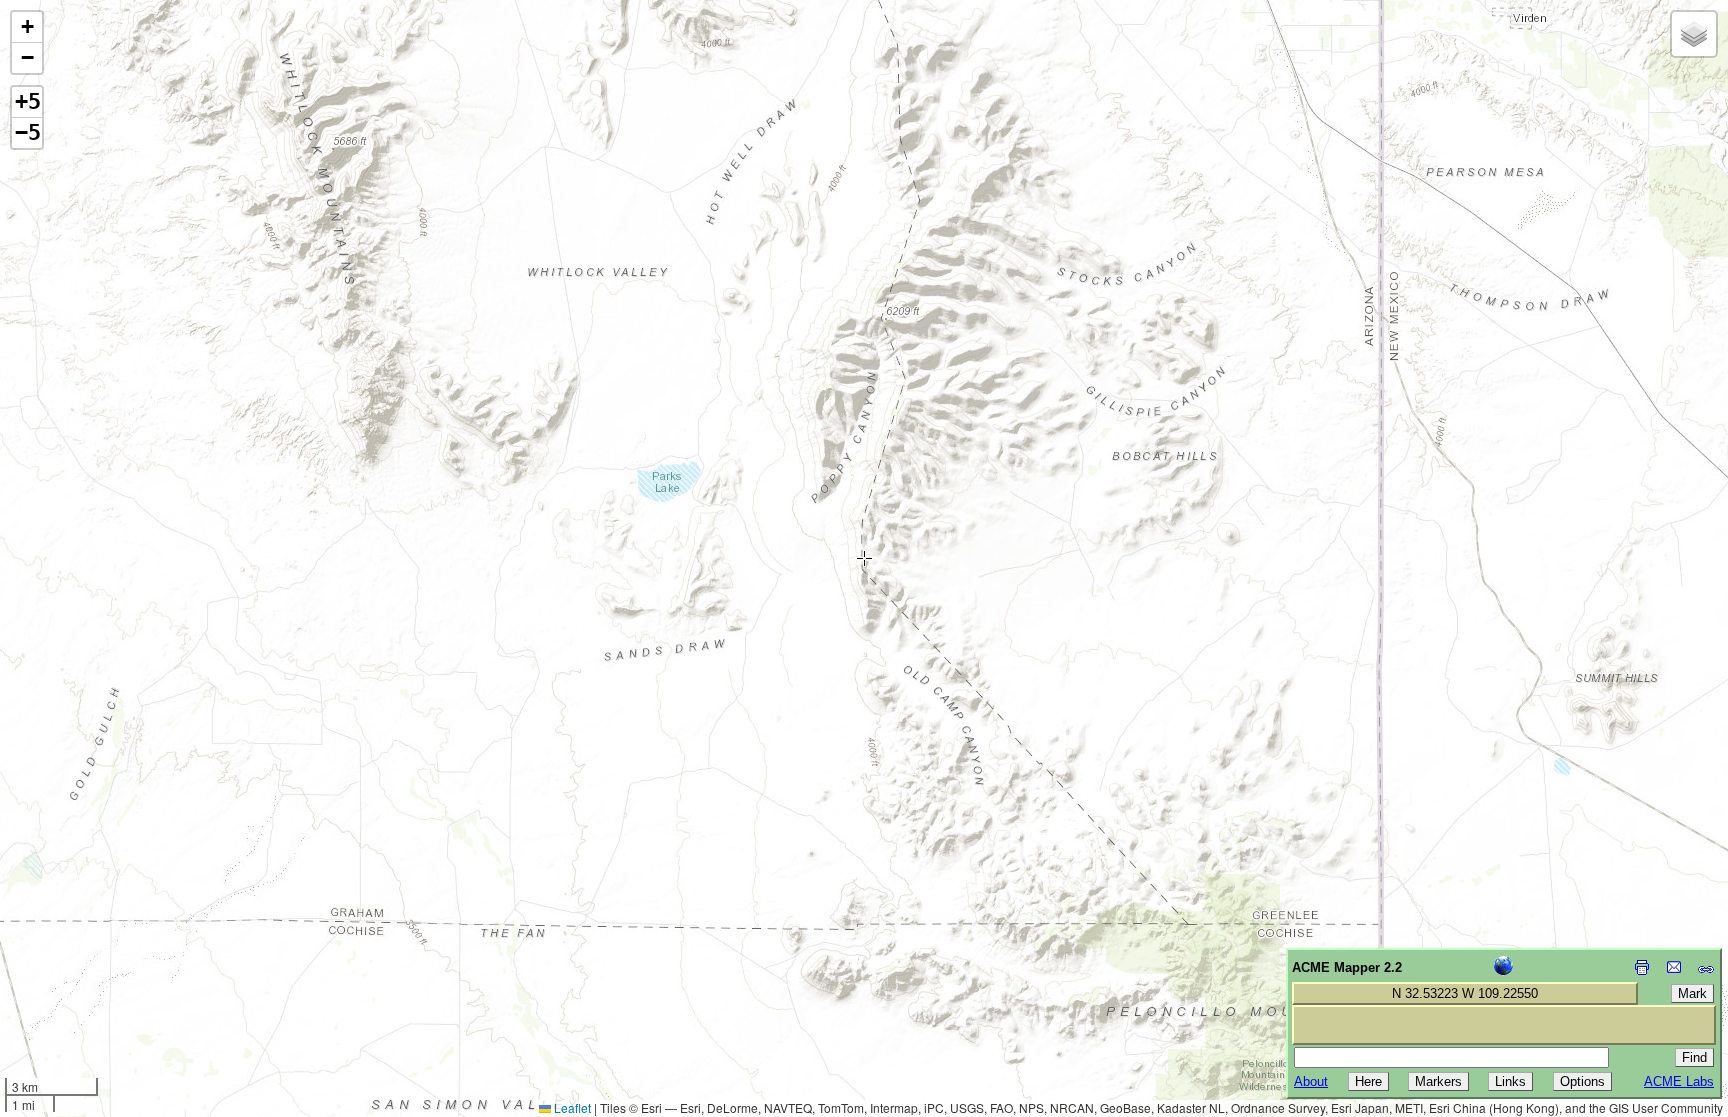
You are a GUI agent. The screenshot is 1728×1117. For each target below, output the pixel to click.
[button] (27, 27)
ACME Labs (1679, 1081)
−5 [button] (28, 132)
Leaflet (571, 1107)
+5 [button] (28, 101)
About (1311, 1081)
